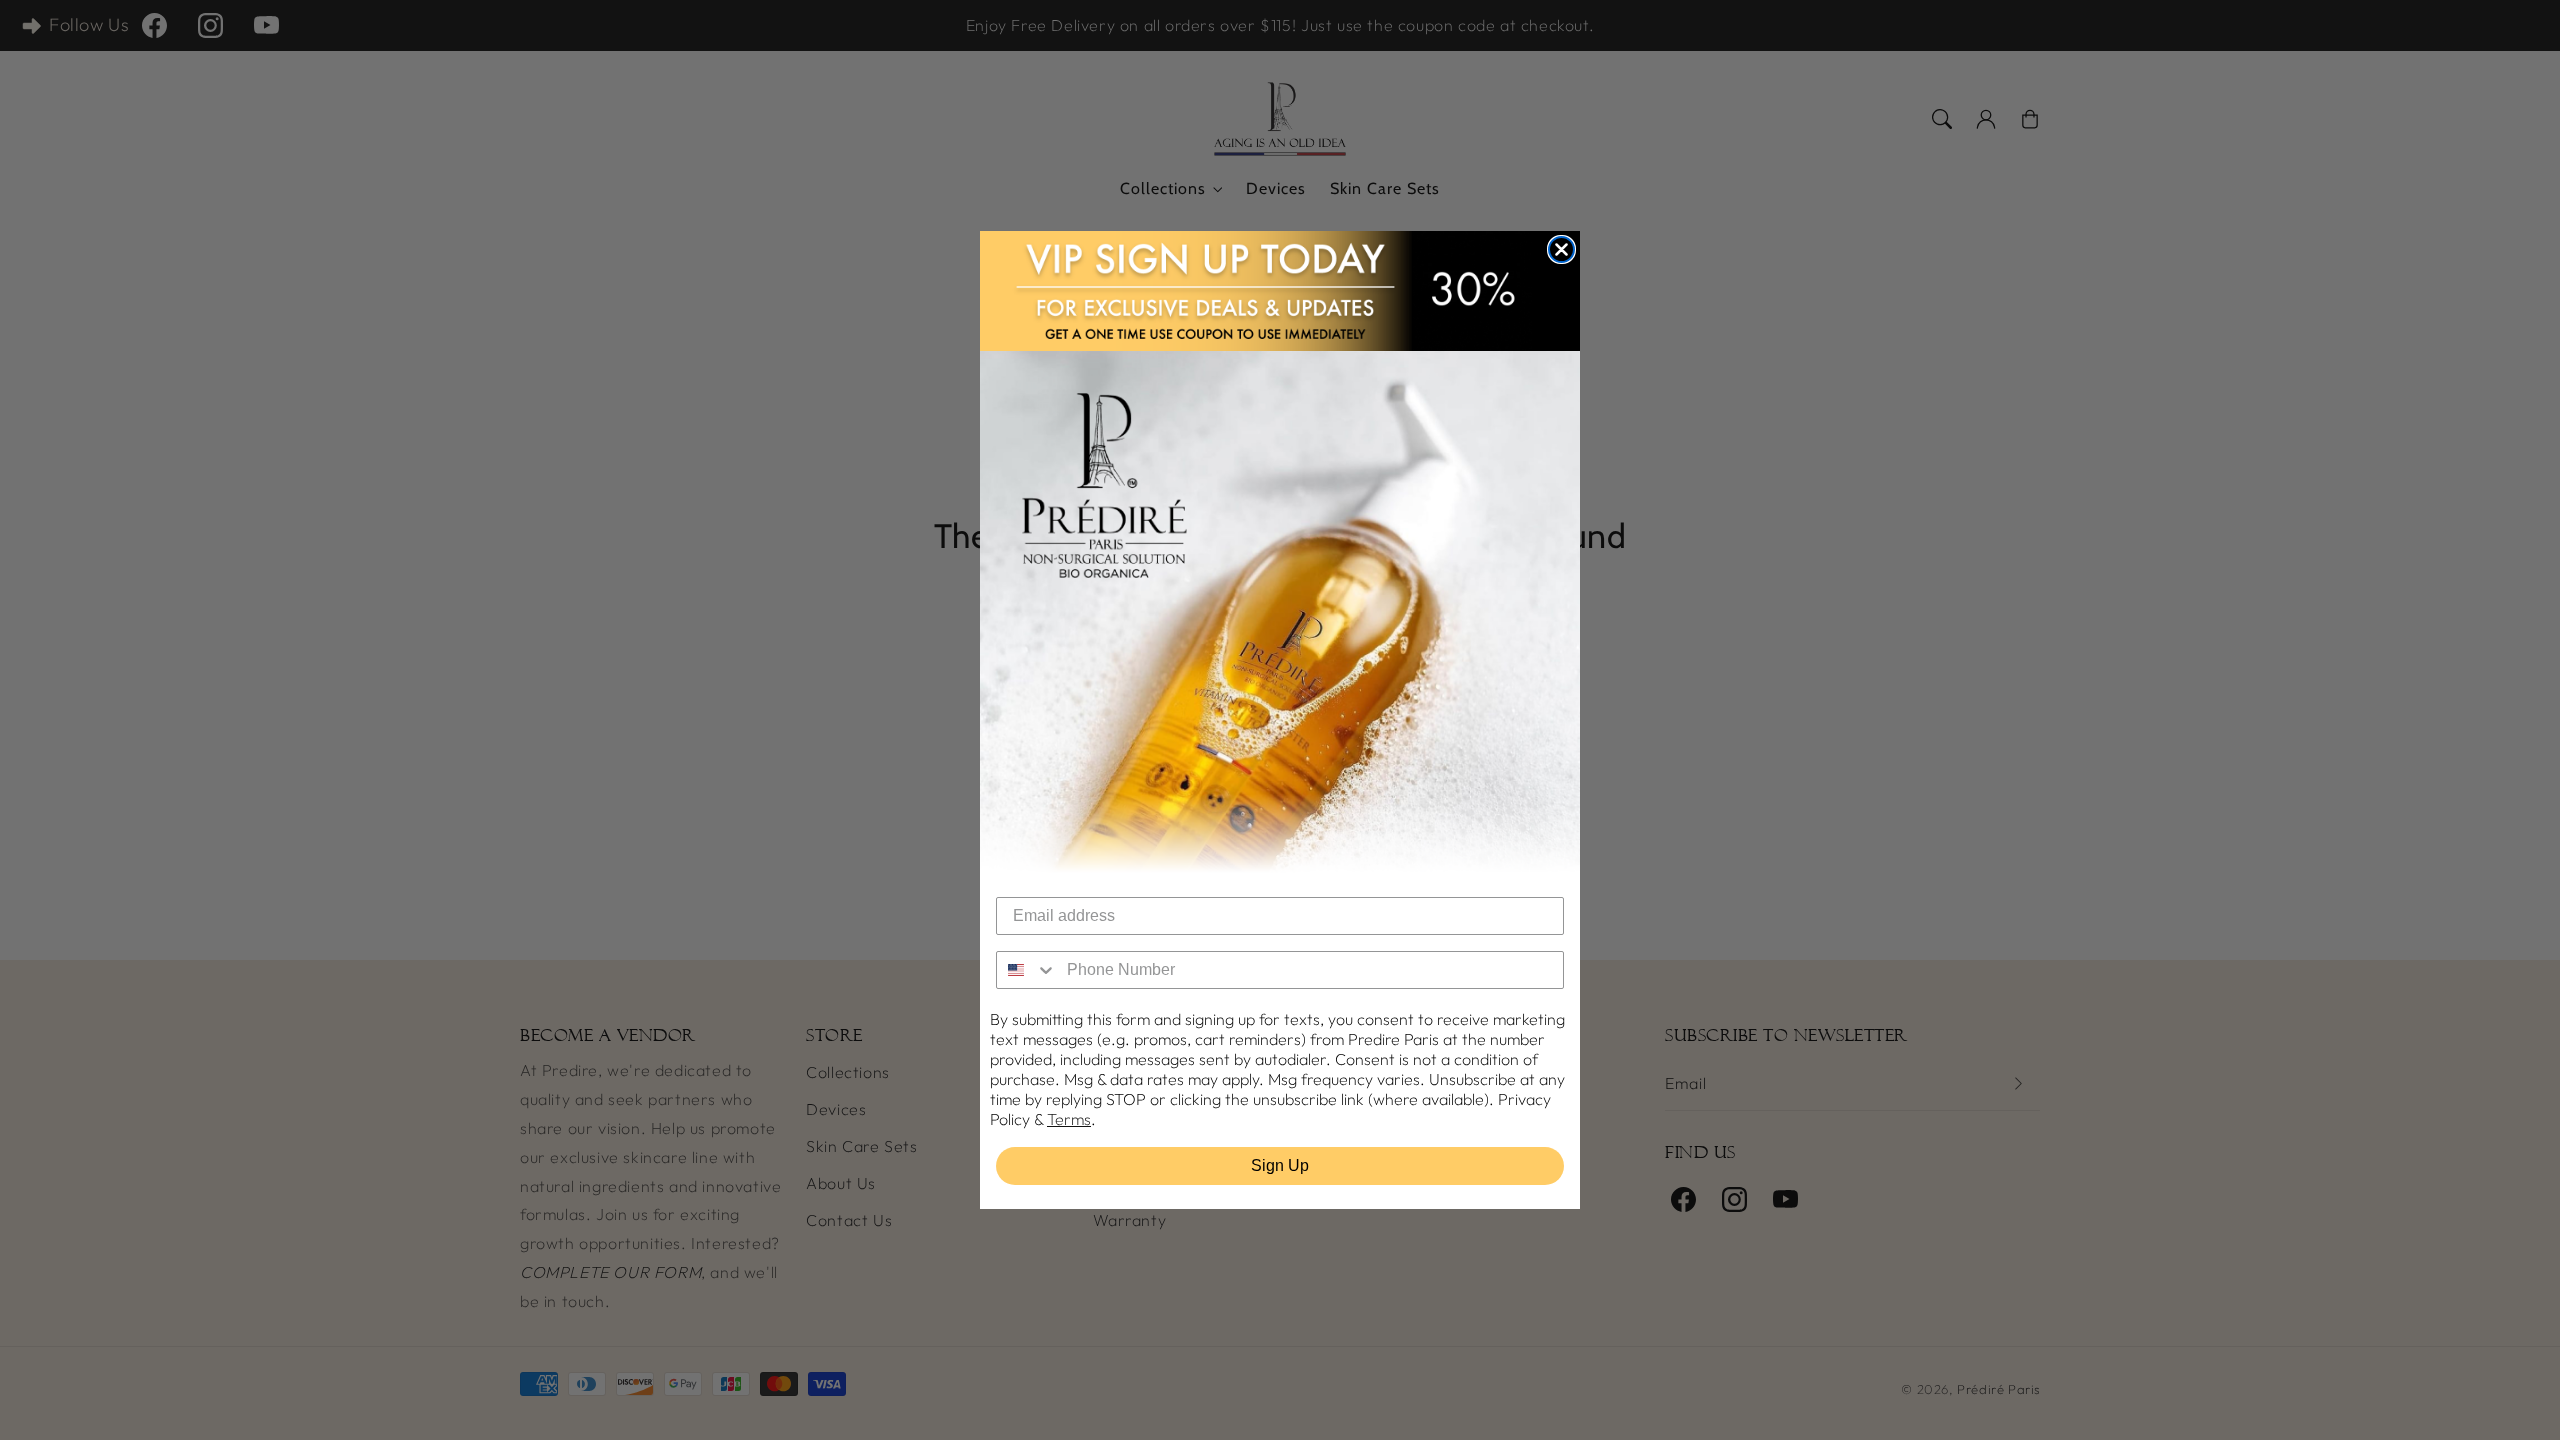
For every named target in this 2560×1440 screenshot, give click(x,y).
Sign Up (1280, 1165)
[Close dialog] (1561, 249)
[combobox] (1027, 970)
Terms (1069, 1119)
